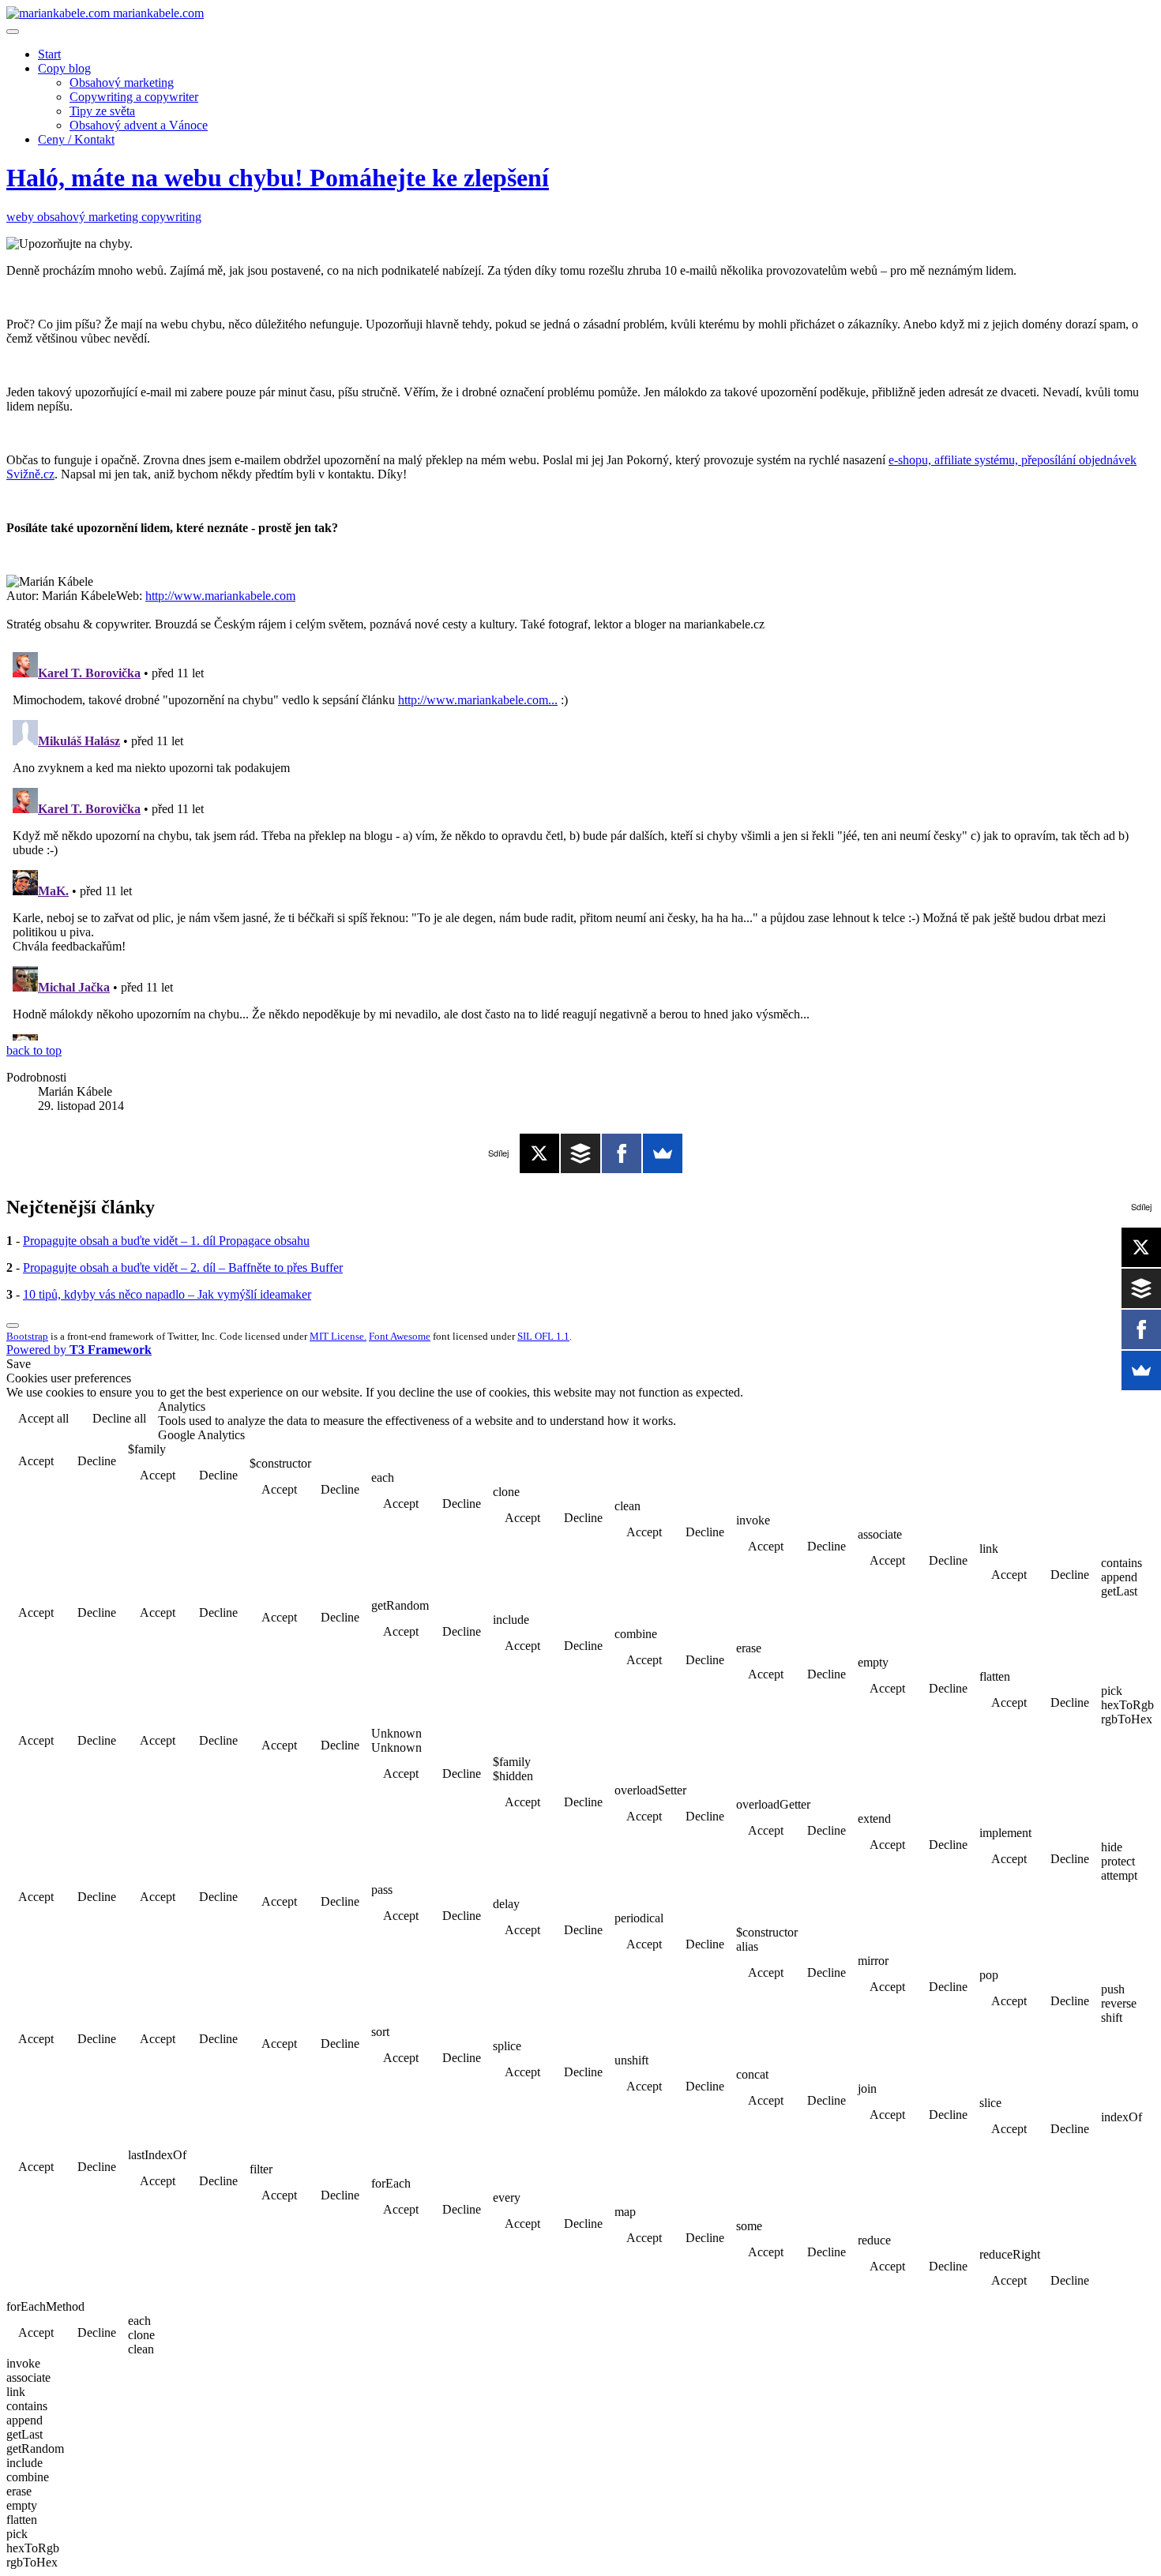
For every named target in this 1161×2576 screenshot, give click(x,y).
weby (22, 217)
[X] (539, 1153)
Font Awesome (400, 1336)
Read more (1114, 1420)
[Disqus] (580, 843)
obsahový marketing (89, 217)
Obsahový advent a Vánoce (139, 125)
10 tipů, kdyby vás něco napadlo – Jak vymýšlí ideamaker (167, 1294)
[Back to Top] (13, 1325)
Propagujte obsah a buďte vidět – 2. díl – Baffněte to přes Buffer (183, 1267)
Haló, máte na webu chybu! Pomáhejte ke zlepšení (278, 178)
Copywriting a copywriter (134, 97)
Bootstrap (27, 1336)
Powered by (79, 1350)
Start (49, 54)
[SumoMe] (663, 1153)
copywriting (171, 217)
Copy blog (64, 68)
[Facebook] (622, 1153)
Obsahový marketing (122, 82)
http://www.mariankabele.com (220, 596)
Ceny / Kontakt (76, 139)
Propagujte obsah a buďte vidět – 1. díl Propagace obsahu (166, 1241)
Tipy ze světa (102, 111)
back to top (34, 1050)
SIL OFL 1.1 (543, 1336)
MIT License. (338, 1336)
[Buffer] (580, 1153)
